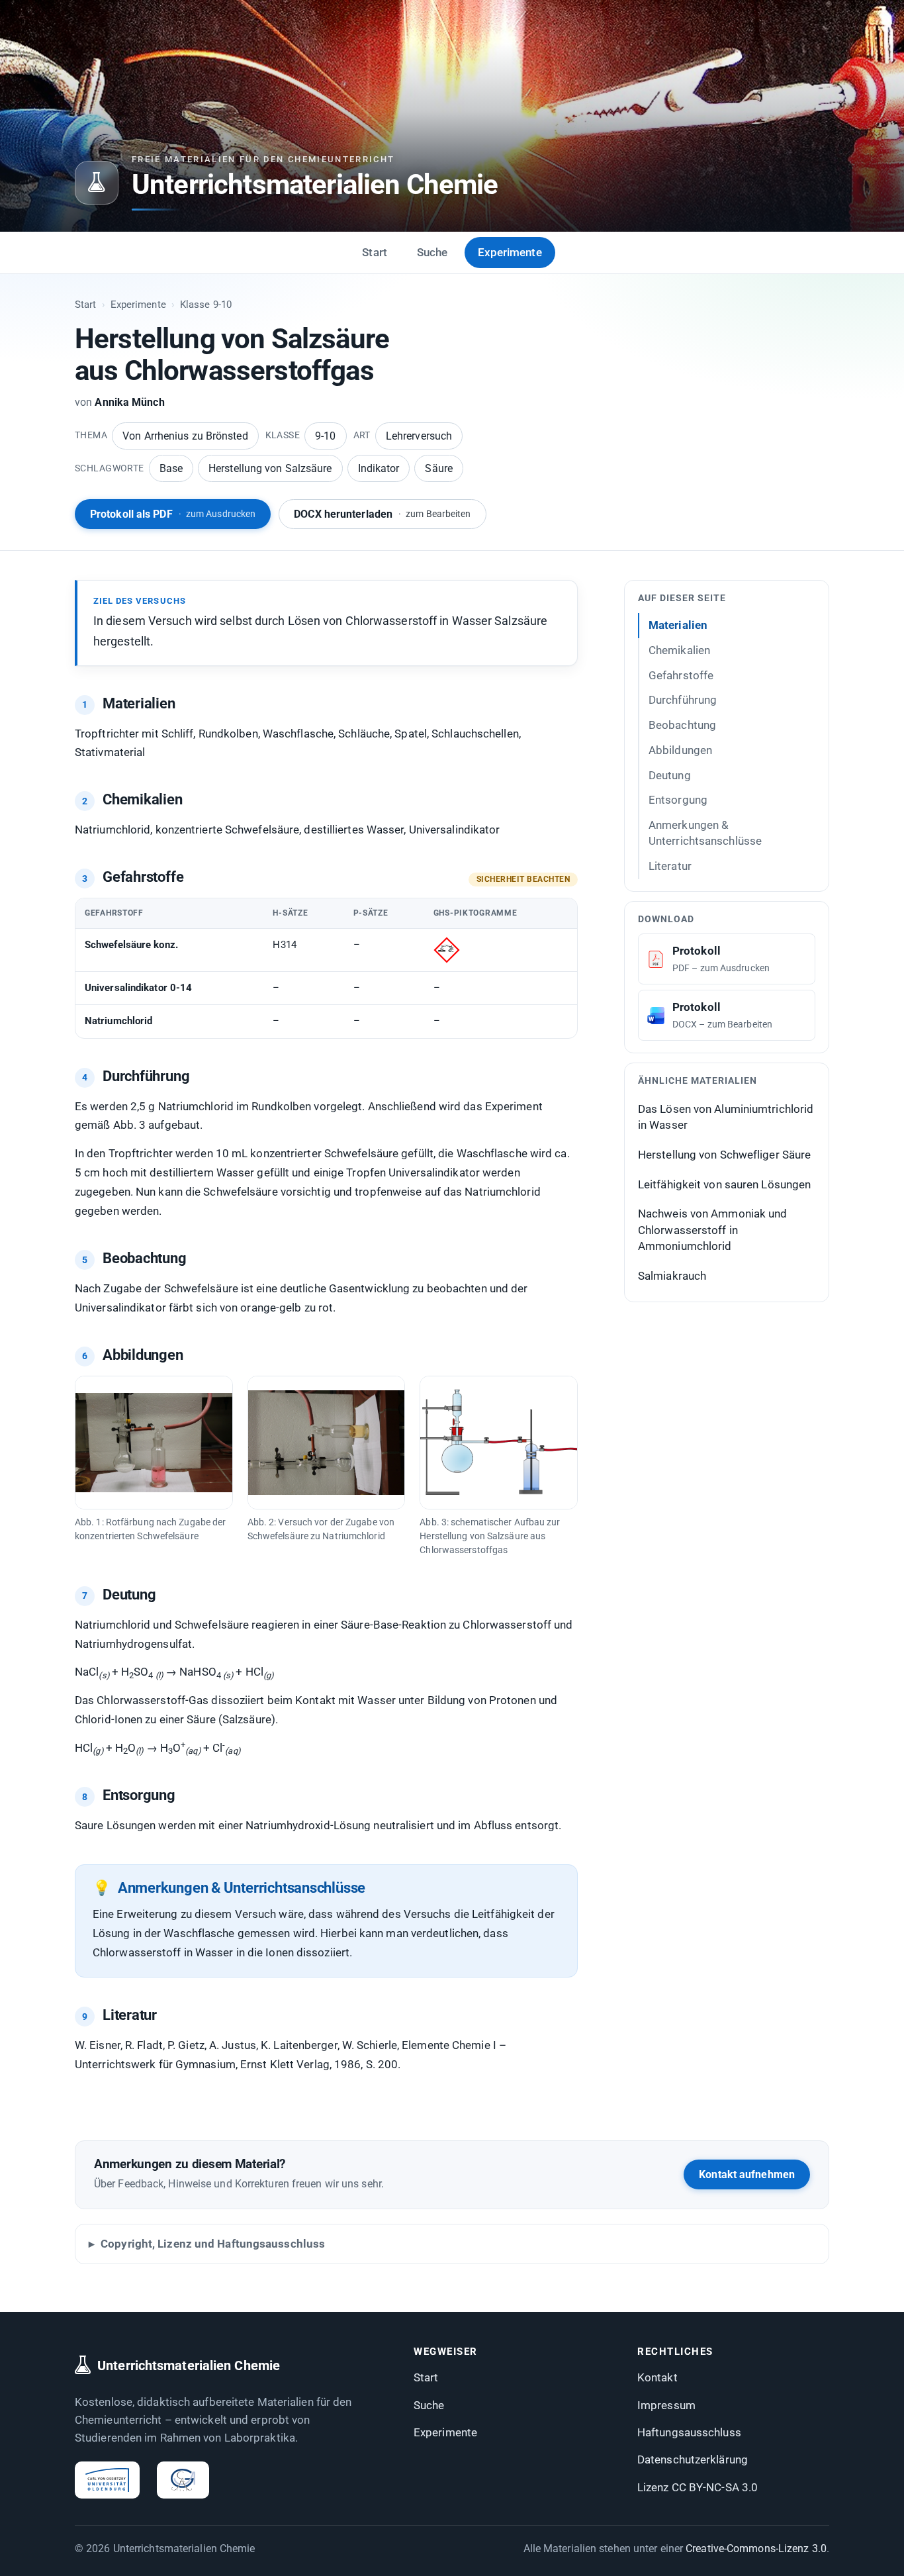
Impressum (666, 2405)
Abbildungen (680, 750)
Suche (432, 252)
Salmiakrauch (672, 1276)
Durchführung (683, 700)
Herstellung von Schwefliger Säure (724, 1155)
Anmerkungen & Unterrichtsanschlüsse (705, 833)
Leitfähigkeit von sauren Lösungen (724, 1184)
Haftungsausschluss (689, 2432)
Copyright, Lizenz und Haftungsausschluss (213, 2244)
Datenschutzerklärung (693, 2459)
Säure (439, 468)
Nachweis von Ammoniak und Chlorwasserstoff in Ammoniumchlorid (713, 1230)
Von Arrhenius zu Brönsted (185, 436)
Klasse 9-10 (206, 305)
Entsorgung (678, 800)
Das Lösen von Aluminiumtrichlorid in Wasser (726, 1117)
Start (375, 252)
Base (171, 468)
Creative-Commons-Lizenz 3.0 (756, 2549)
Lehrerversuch (419, 436)
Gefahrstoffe (681, 675)
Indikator (379, 468)
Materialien (678, 625)
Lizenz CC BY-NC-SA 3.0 (698, 2487)
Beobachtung (682, 725)
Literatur (670, 866)
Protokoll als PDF (173, 514)
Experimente (510, 252)
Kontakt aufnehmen (747, 2174)
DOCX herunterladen (382, 514)
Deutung (670, 775)
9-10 (325, 436)
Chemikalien (679, 650)
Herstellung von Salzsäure (270, 468)
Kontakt (657, 2377)
